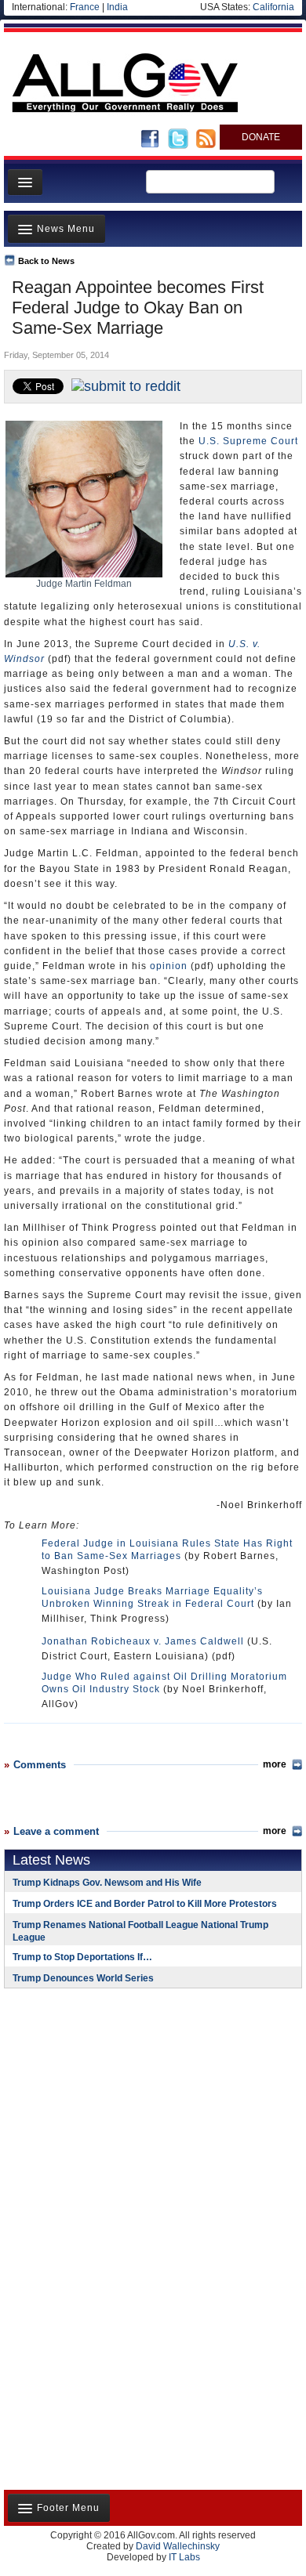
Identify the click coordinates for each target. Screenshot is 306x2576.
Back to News (46, 261)
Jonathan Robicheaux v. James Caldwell (143, 1641)
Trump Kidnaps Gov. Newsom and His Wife (107, 1883)
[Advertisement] (102, 2102)
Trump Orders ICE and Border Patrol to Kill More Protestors (145, 1904)
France (85, 7)
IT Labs (184, 2557)
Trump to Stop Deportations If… (82, 1957)
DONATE (261, 137)
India (117, 7)
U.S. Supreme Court (248, 441)
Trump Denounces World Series (83, 1978)
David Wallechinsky (178, 2546)
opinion (169, 966)
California (273, 7)
